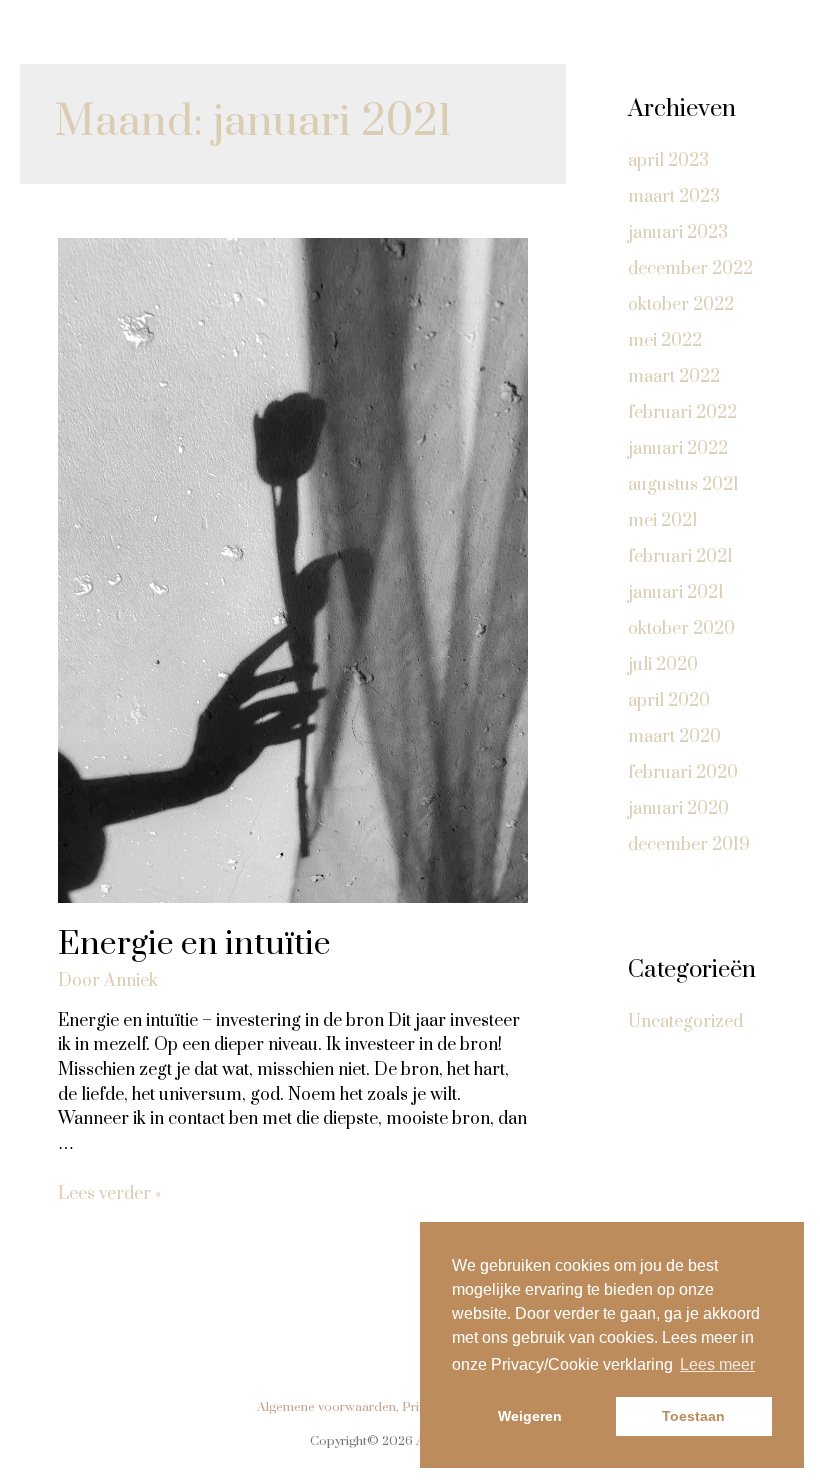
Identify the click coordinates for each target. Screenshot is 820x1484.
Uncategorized (685, 1022)
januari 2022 (678, 449)
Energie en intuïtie (194, 944)
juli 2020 (663, 665)
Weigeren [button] (530, 1416)
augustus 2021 (683, 485)
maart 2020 (674, 737)
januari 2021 (676, 593)
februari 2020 (683, 773)
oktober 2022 (681, 305)
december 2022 (690, 269)
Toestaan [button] (693, 1416)
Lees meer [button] (717, 1364)
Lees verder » (109, 1194)
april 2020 (669, 701)
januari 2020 (678, 809)
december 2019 (689, 845)
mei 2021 (663, 521)
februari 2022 (682, 413)
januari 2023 (678, 233)
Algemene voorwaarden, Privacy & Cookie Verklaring (410, 1407)
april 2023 (668, 161)
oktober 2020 (681, 629)
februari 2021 (680, 557)
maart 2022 (674, 377)
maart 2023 (674, 197)
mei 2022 (665, 341)
